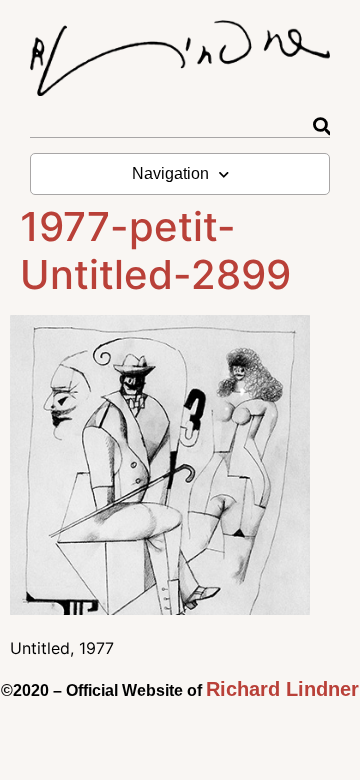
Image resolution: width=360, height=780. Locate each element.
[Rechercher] (321, 126)
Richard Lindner (282, 689)
